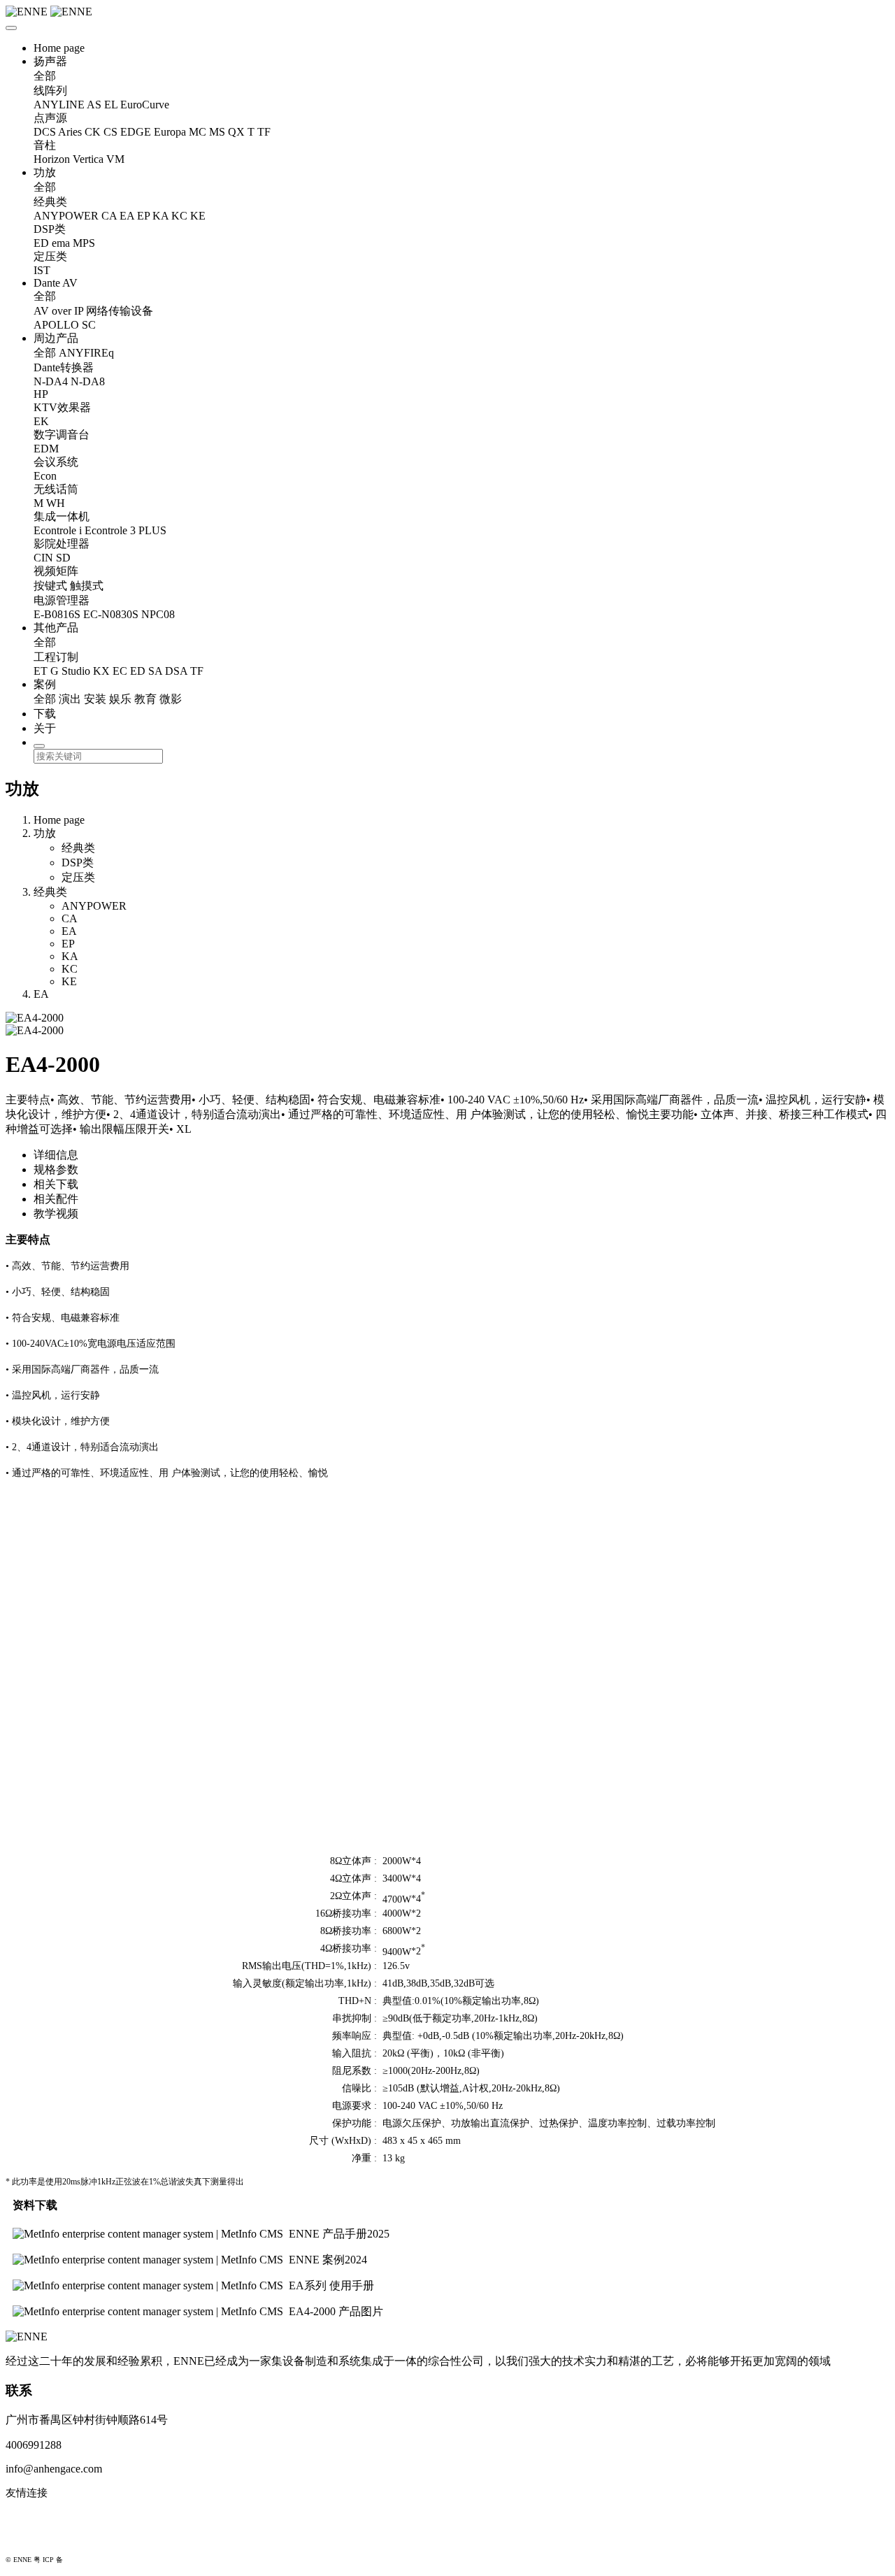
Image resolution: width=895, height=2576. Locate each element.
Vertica (88, 159)
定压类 (50, 256)
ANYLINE (59, 105)
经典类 (50, 202)
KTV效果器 (62, 407)
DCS (45, 132)
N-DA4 (51, 381)
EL (111, 105)
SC (89, 325)
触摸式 (87, 586)
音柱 (45, 145)
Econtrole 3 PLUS (126, 530)
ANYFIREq (86, 353)
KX (101, 671)
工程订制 (56, 657)
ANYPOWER (66, 216)
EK (41, 421)
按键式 (50, 586)
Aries (70, 132)
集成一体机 (62, 516)
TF (264, 132)
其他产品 (56, 628)
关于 (45, 728)
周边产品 (56, 338)
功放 (45, 172)
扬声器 (50, 61)
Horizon (52, 159)
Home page (59, 48)
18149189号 (83, 2560)
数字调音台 (62, 435)
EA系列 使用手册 (331, 2285)
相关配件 (56, 1199)
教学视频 (56, 1214)
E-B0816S (57, 614)
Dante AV (56, 283)
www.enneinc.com (46, 2516)
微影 (171, 699)
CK (93, 132)
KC (179, 216)
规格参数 (56, 1169)
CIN (43, 558)
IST (42, 270)
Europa (170, 132)
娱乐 (120, 699)
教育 (145, 699)
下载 (45, 714)
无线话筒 (56, 489)
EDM (46, 449)
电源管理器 (62, 600)
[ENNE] (447, 12)
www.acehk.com (42, 2538)
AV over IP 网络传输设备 (93, 311)
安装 (95, 699)
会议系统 (56, 462)
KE (198, 216)
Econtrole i (58, 530)
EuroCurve (145, 105)
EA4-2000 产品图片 (336, 2311)
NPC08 (158, 614)
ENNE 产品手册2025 (339, 2234)
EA (127, 216)
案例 (45, 684)
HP (41, 394)
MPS (84, 243)
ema (61, 243)
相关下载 (56, 1184)
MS (217, 132)
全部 (45, 76)
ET (41, 671)
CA (109, 216)
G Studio (70, 671)
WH (56, 503)
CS (110, 132)
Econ (45, 476)
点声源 (50, 118)
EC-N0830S (111, 614)
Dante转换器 (64, 367)
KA (160, 216)
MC (198, 132)
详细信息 (56, 1155)
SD (63, 558)
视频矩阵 (56, 571)
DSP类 (50, 229)
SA (155, 671)
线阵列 (50, 91)
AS (94, 105)
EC (120, 671)
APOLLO (56, 325)
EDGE (136, 132)
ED (41, 243)
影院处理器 (62, 544)
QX (236, 132)
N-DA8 (88, 381)
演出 (70, 699)
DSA (176, 671)
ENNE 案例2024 (328, 2260)
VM (115, 159)
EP (143, 216)
